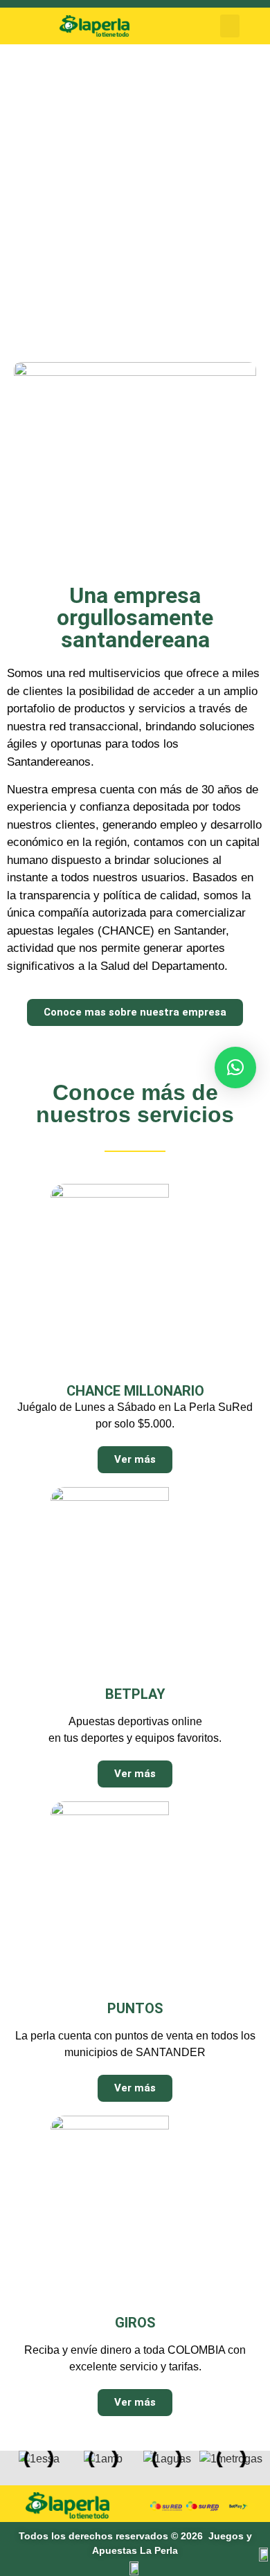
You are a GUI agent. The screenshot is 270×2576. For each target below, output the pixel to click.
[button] (230, 26)
